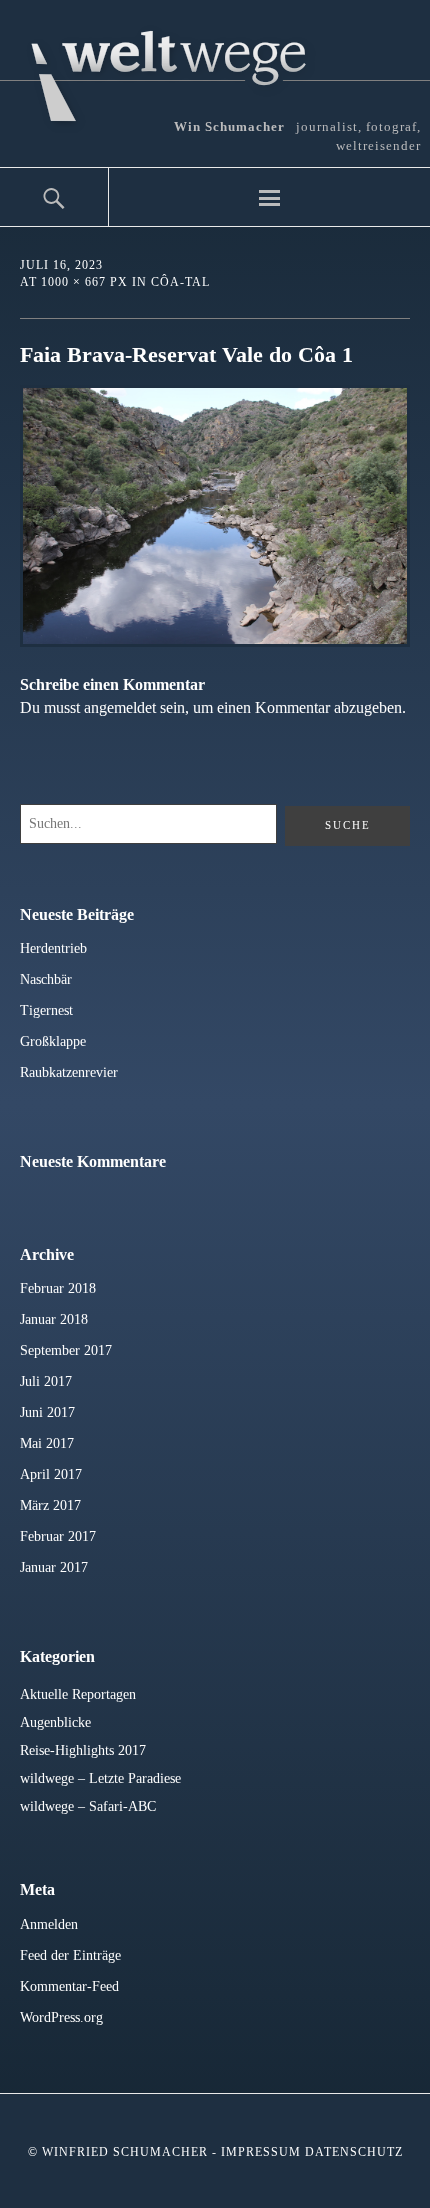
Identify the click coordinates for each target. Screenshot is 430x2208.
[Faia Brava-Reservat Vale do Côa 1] (215, 641)
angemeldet (120, 707)
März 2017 (50, 1505)
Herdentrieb (53, 948)
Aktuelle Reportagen (78, 1694)
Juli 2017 (46, 1381)
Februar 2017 (58, 1536)
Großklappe (53, 1041)
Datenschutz (354, 2152)
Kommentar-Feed (69, 1986)
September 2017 (66, 1350)
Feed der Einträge (70, 1955)
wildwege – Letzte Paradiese (100, 1778)
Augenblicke (55, 1722)
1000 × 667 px (84, 282)
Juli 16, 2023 (61, 265)
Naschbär (46, 979)
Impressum (261, 2152)
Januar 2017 (54, 1567)
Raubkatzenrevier (69, 1072)
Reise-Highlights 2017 (83, 1750)
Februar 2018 (58, 1288)
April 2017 (51, 1474)
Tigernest (46, 1010)
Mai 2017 (47, 1443)
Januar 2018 (54, 1319)
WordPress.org (61, 2017)
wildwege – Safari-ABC (88, 1806)
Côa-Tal (180, 282)
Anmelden (49, 1924)
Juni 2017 (47, 1412)
